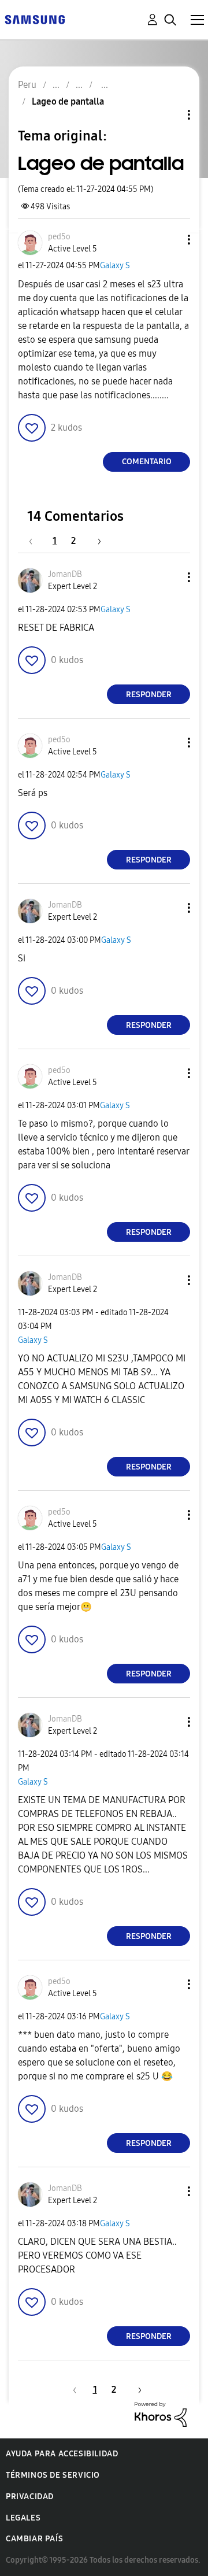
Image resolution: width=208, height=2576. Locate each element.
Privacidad (30, 2497)
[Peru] (35, 19)
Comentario (147, 462)
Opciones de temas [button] (169, 115)
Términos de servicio (53, 2475)
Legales (23, 2518)
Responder (149, 695)
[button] (170, 240)
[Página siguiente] (95, 541)
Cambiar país (34, 2539)
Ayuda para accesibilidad (62, 2454)
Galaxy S (115, 266)
